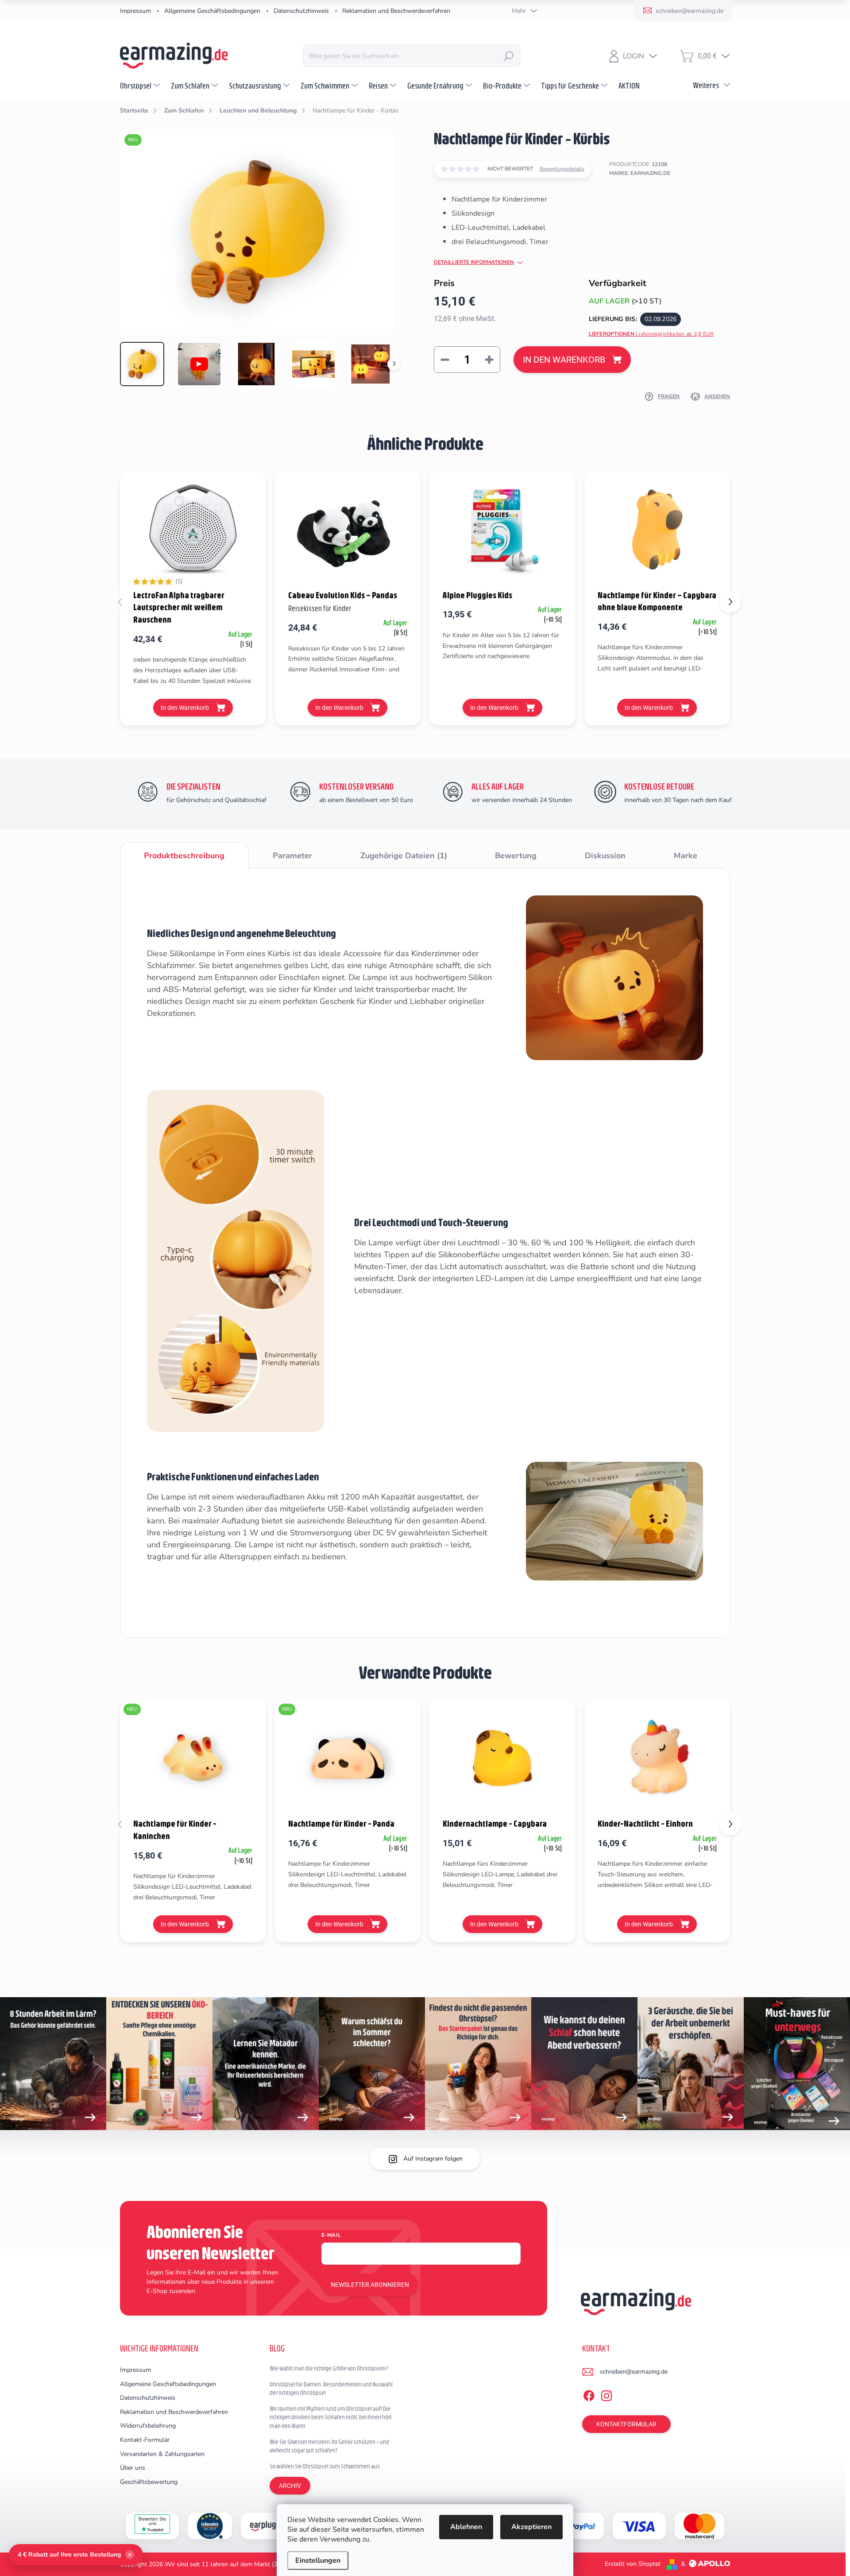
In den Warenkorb (564, 360)
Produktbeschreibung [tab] (184, 856)
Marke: (640, 173)
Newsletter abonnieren (370, 2285)
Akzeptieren (531, 2527)
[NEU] (193, 1758)
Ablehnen (466, 2527)
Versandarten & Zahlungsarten (162, 2454)
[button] (730, 602)
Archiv (290, 2486)
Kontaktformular (626, 2424)
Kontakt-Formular (145, 2440)
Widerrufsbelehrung (148, 2426)
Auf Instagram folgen (433, 2159)
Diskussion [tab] (605, 856)
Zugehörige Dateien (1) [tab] (404, 856)
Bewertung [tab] (516, 856)
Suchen (509, 56)
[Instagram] (607, 2394)
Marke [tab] (686, 856)
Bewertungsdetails (562, 169)
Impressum (135, 11)
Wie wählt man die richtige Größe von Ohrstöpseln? (329, 2368)
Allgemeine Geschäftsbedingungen (212, 11)
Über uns (133, 2468)
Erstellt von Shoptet (633, 2564)
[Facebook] (589, 2394)
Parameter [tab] (292, 856)
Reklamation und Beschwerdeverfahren (396, 11)
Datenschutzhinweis (301, 11)
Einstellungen (318, 2561)
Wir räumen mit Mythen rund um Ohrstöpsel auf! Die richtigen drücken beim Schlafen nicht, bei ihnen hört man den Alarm (331, 2417)
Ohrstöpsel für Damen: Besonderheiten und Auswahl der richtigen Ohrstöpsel (331, 2389)
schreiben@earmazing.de (634, 2372)
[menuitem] (141, 85)
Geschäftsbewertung (149, 2482)
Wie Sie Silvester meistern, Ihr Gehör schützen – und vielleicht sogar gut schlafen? (329, 2446)
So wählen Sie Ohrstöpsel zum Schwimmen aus (325, 2466)
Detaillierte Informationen (474, 262)
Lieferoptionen (651, 334)
